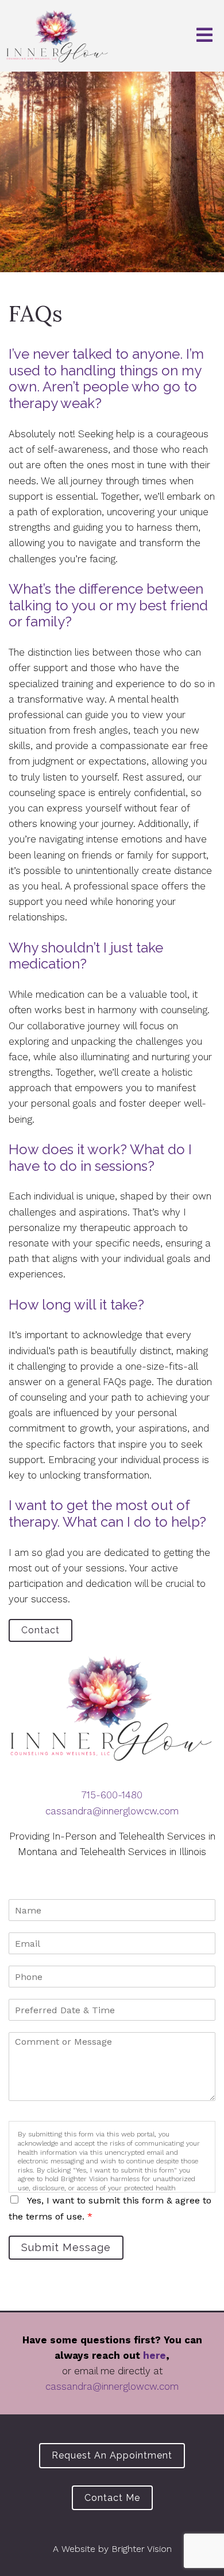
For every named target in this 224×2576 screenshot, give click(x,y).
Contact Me (112, 2498)
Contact (40, 1630)
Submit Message (66, 2247)
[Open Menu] (204, 36)
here (155, 2355)
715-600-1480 (112, 1795)
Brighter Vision (142, 2549)
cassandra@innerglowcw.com (112, 1811)
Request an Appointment (112, 2455)
